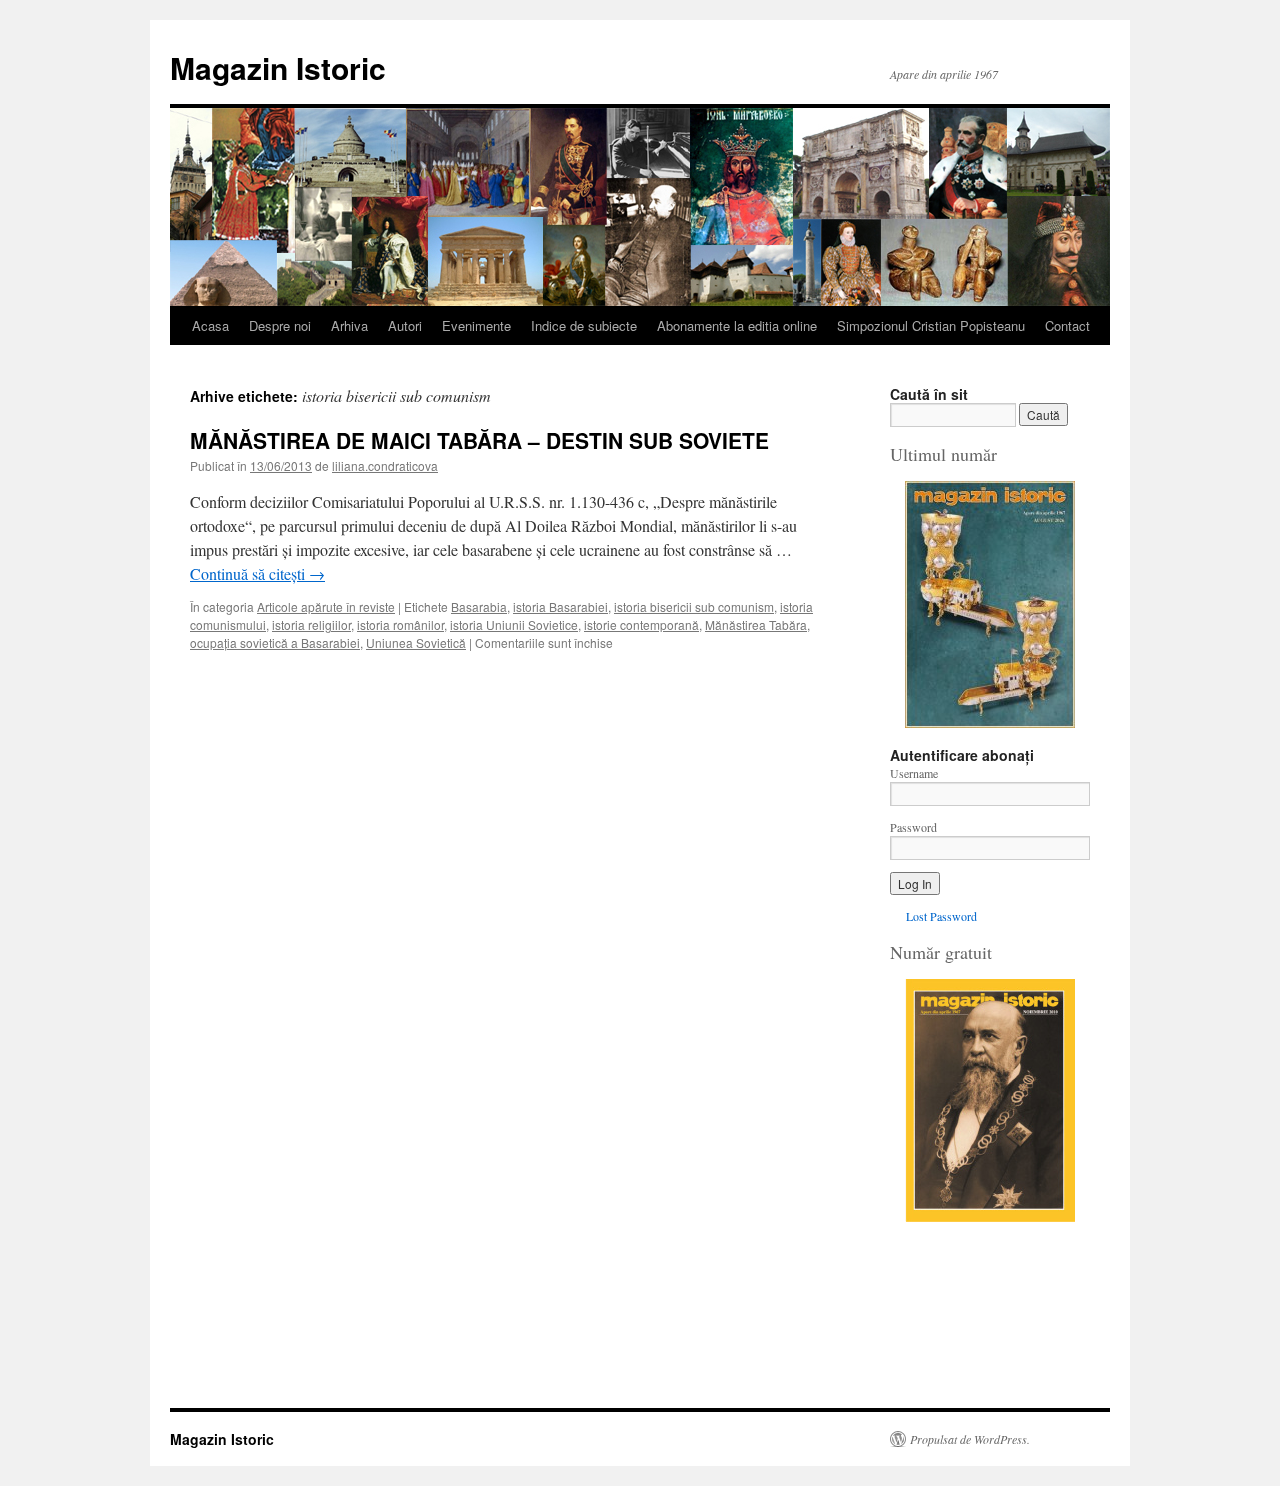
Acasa (210, 325)
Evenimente (476, 325)
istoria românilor (400, 624)
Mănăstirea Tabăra (756, 624)
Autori (405, 325)
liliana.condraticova (385, 465)
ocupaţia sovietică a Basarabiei (275, 642)
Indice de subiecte (584, 325)
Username (914, 773)
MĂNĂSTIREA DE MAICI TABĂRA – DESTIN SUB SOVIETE (479, 440)
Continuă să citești (257, 573)
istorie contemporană (641, 624)
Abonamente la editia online (737, 325)
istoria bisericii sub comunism (694, 606)
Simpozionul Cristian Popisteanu (931, 325)
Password (913, 827)
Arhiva (349, 325)
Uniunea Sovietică (416, 642)
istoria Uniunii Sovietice (514, 624)
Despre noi (280, 325)
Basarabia (479, 606)
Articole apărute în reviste (326, 606)
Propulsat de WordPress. (970, 1439)
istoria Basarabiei (560, 606)
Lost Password (941, 916)
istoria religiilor (311, 624)
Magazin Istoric (278, 67)
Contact (1067, 325)
